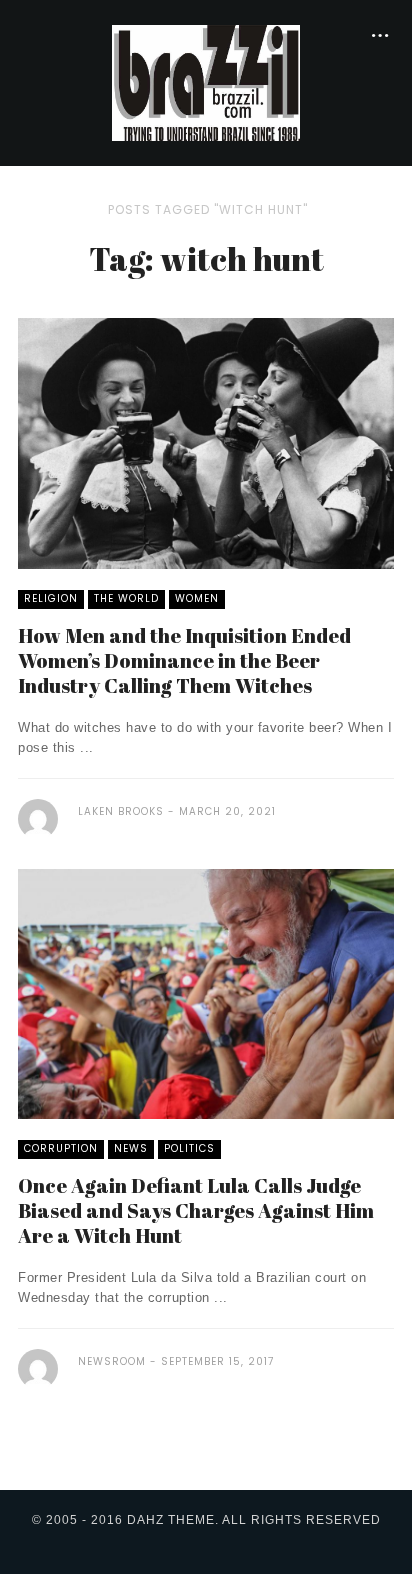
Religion (51, 598)
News (131, 1148)
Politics (189, 1148)
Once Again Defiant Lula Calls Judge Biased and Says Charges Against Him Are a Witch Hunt (196, 1210)
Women (197, 598)
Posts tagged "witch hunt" (208, 209)
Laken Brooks (121, 811)
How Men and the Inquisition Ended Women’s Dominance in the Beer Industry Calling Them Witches (184, 660)
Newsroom (112, 1361)
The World (126, 598)
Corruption (61, 1148)
